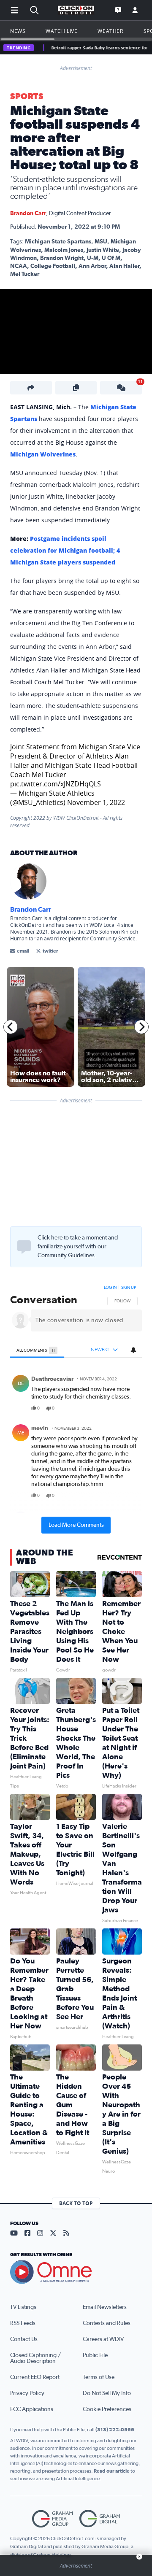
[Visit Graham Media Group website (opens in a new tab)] (52, 2519)
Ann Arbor (92, 266)
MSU (101, 242)
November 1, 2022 (96, 802)
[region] (76, 1407)
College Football (53, 266)
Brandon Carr (28, 213)
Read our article (112, 2471)
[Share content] (31, 388)
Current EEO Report (35, 2377)
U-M (93, 258)
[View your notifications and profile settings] (133, 1350)
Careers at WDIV (103, 2339)
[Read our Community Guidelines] (24, 1247)
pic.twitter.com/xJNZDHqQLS (56, 784)
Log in (110, 1288)
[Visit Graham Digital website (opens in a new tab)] (100, 2519)
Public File (95, 2355)
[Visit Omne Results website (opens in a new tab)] (76, 2272)
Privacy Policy (27, 2393)
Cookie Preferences (107, 2409)
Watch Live (61, 31)
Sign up (129, 1288)
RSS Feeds (23, 2323)
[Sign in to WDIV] (135, 10)
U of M (111, 258)
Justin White (103, 250)
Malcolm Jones (64, 250)
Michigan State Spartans (58, 242)
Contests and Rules (107, 2323)
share (111, 1408)
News (18, 31)
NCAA (19, 266)
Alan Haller (124, 266)
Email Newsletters (105, 2307)
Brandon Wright (62, 258)
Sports (27, 97)
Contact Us (24, 2339)
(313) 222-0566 (115, 2430)
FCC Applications (32, 2409)
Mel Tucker (25, 274)
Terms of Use (99, 2377)
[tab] (37, 1350)
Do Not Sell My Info (107, 2393)
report (129, 1408)
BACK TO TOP (76, 2203)
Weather (110, 31)
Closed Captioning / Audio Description (35, 2358)
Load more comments (76, 1525)
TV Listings (23, 2307)
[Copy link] (76, 388)
